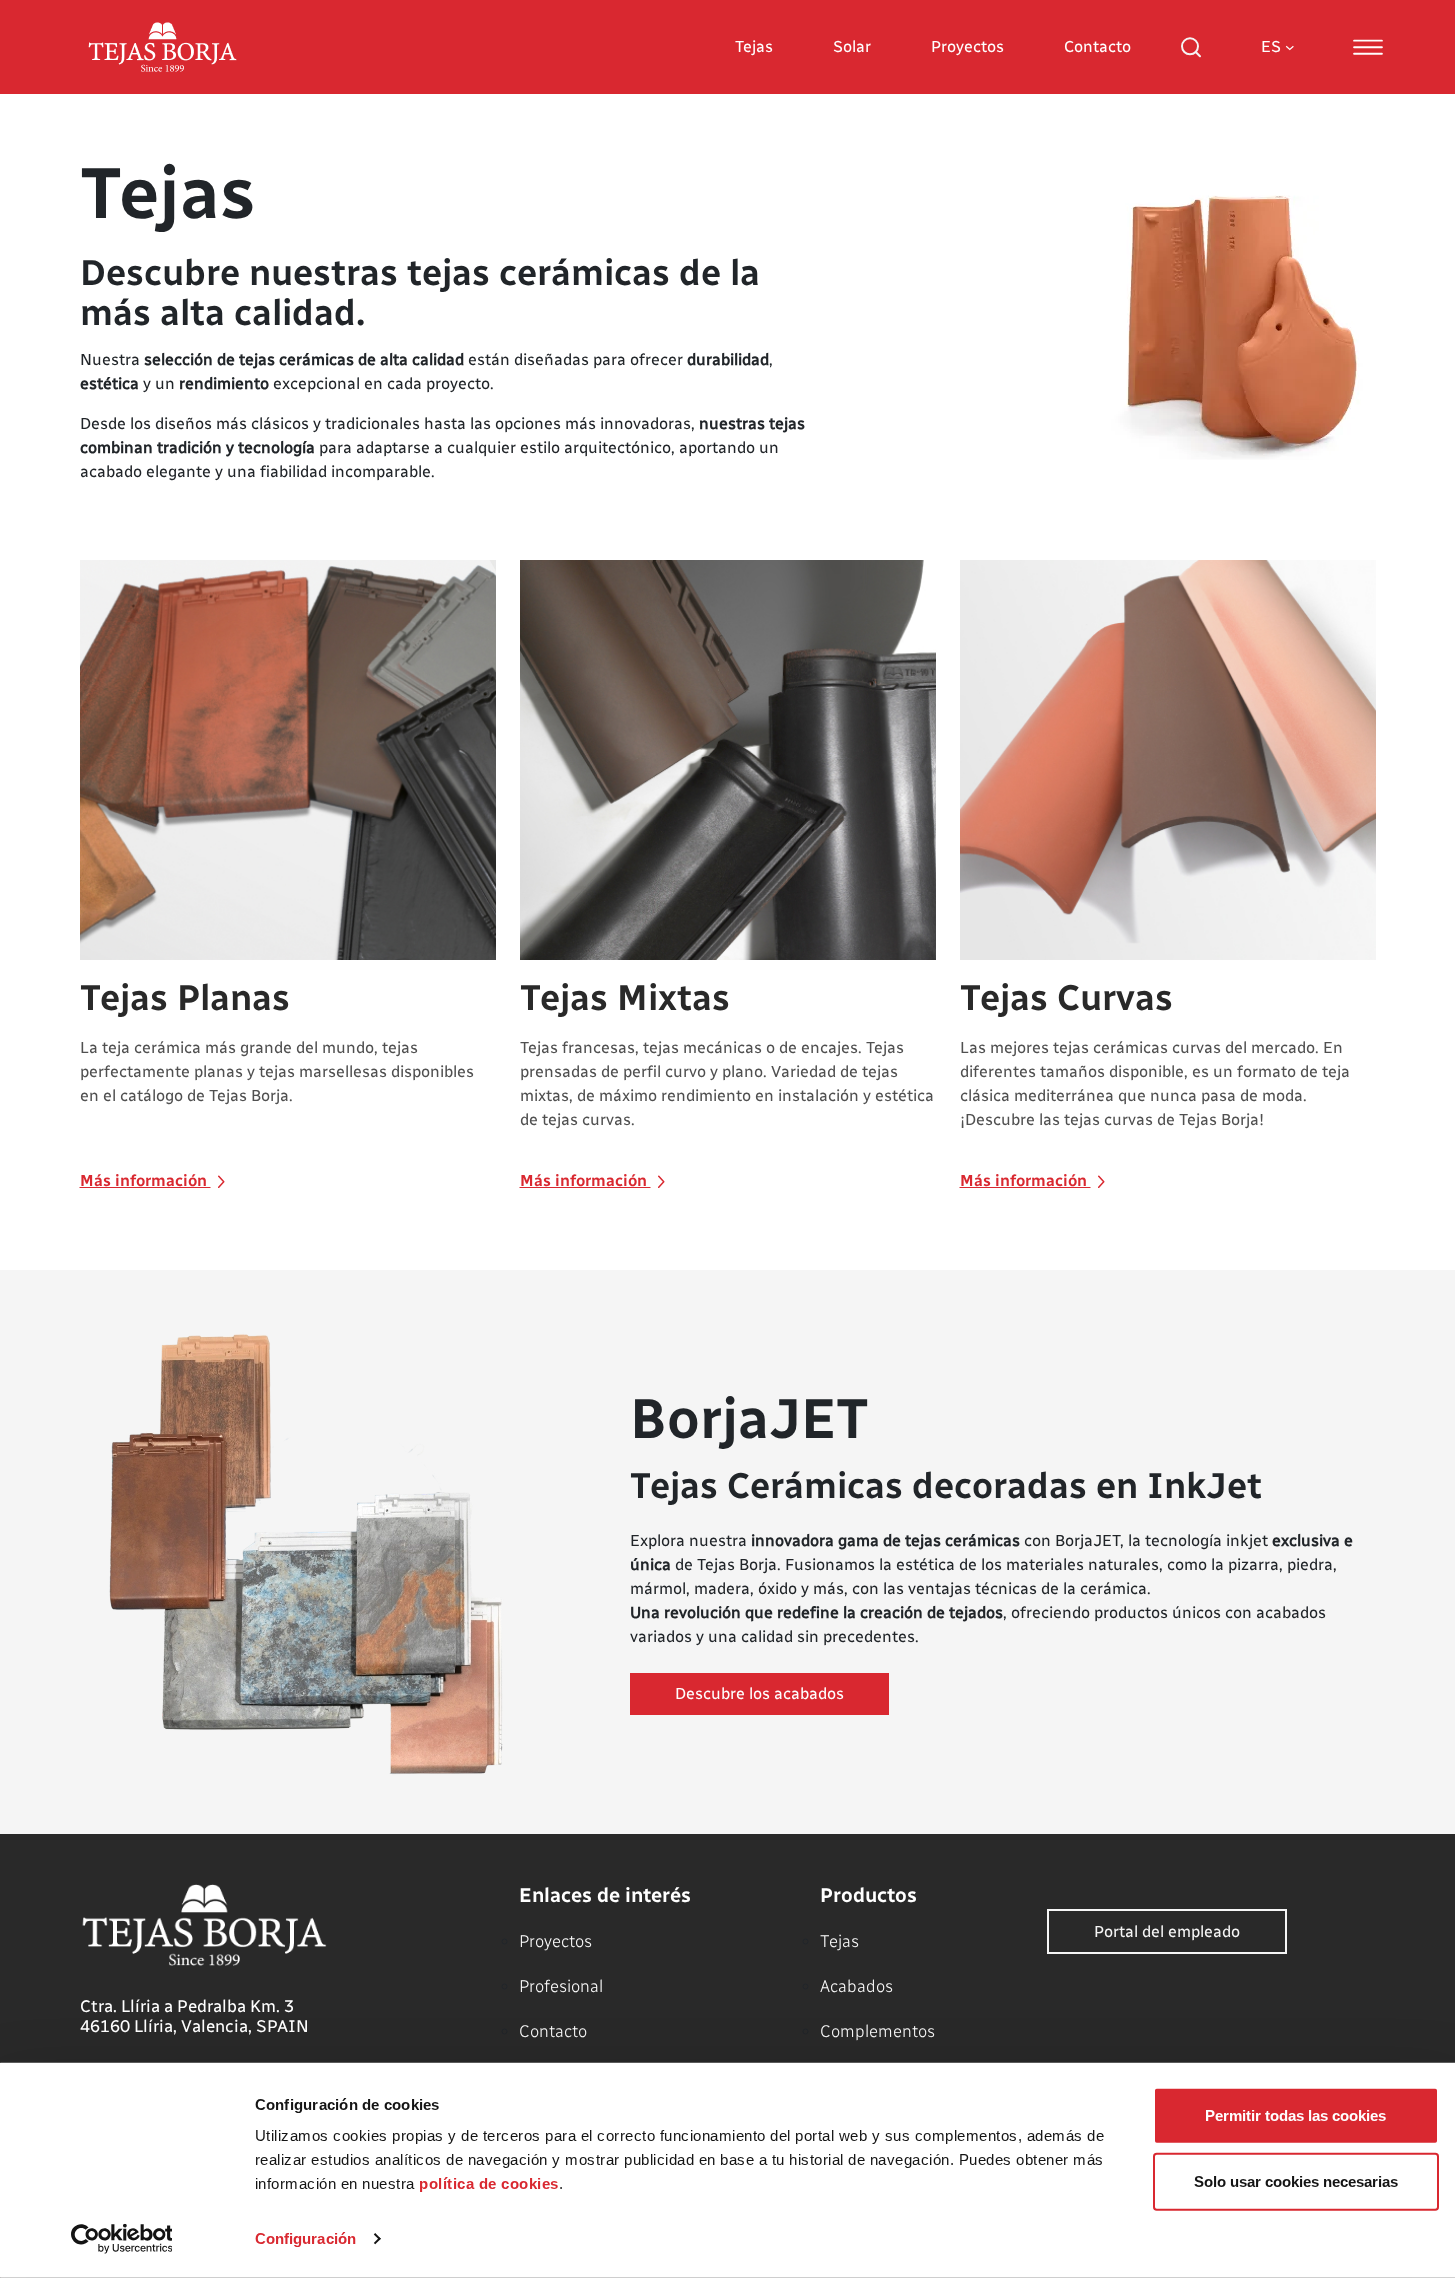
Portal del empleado (1167, 1931)
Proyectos (967, 46)
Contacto (1097, 46)
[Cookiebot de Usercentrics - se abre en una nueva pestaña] (121, 2239)
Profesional (561, 1986)
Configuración (305, 2238)
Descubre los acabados (759, 1693)
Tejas (754, 46)
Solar (852, 46)
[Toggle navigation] (1368, 47)
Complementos (877, 2031)
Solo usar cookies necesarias (1296, 2180)
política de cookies (489, 2183)
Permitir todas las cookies (1295, 2115)
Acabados (856, 1986)
